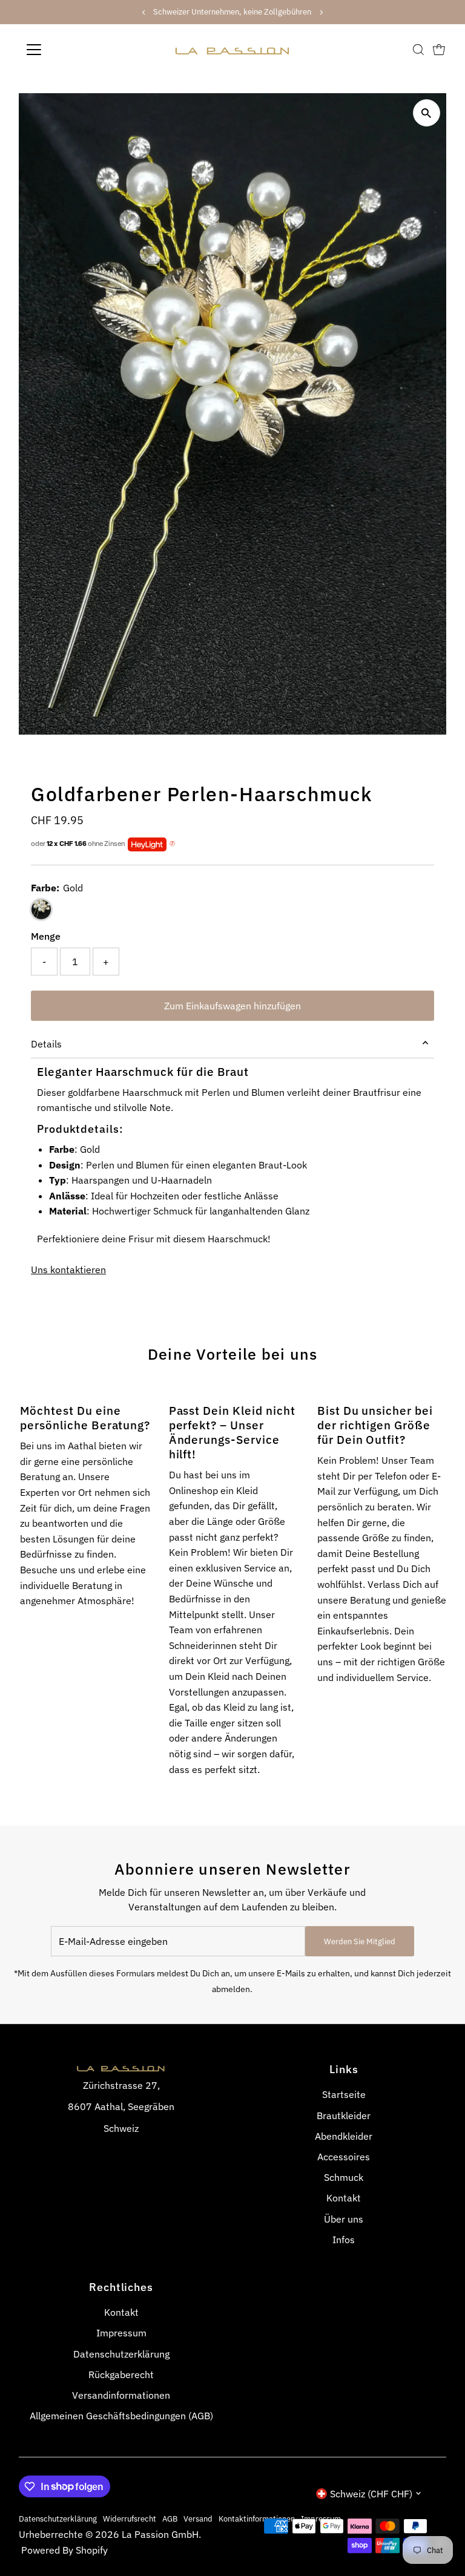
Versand (198, 2519)
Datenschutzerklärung (121, 2354)
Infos (344, 2240)
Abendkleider (344, 2136)
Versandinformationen (121, 2395)
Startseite (344, 2094)
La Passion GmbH (160, 2534)
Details (46, 1044)
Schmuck (344, 2177)
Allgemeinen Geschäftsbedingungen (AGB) (121, 2416)
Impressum (121, 2333)
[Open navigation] (69, 50)
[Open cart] (439, 50)
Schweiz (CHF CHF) (371, 2494)
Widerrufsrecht (130, 2519)
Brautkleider (344, 2116)
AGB (170, 2519)
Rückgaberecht (121, 2374)
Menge (46, 936)
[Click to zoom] (427, 113)
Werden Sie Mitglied (360, 1942)
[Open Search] (418, 50)
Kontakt (344, 2198)
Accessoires (344, 2157)
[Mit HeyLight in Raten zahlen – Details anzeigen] (172, 844)
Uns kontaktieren (68, 1270)
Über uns (344, 2219)
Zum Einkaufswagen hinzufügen (232, 1006)
